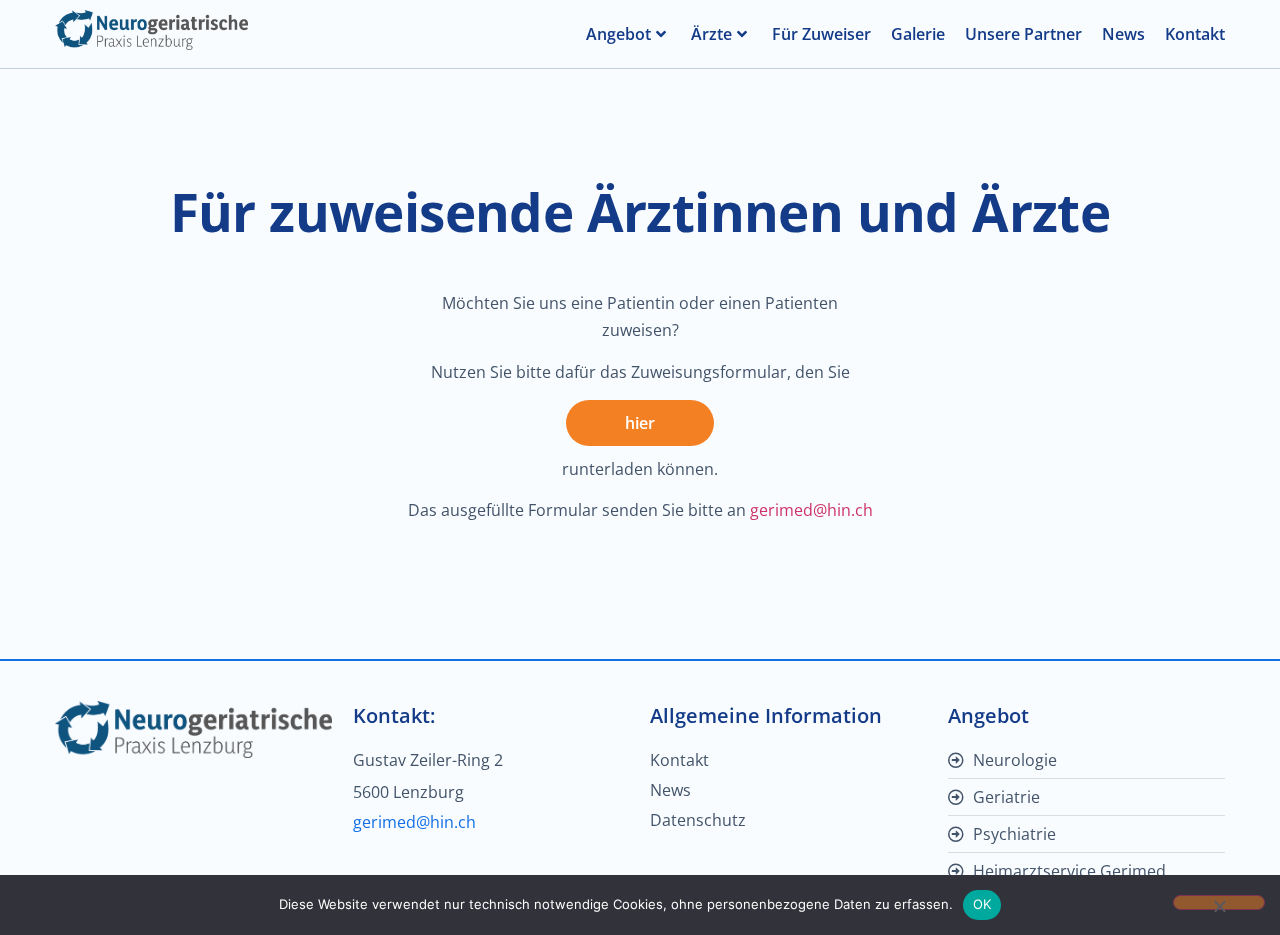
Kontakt (1195, 34)
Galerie (918, 34)
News (1123, 34)
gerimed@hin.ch (811, 510)
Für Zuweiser (821, 34)
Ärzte (711, 34)
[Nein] (1219, 902)
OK (982, 904)
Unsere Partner (1023, 34)
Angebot (618, 34)
